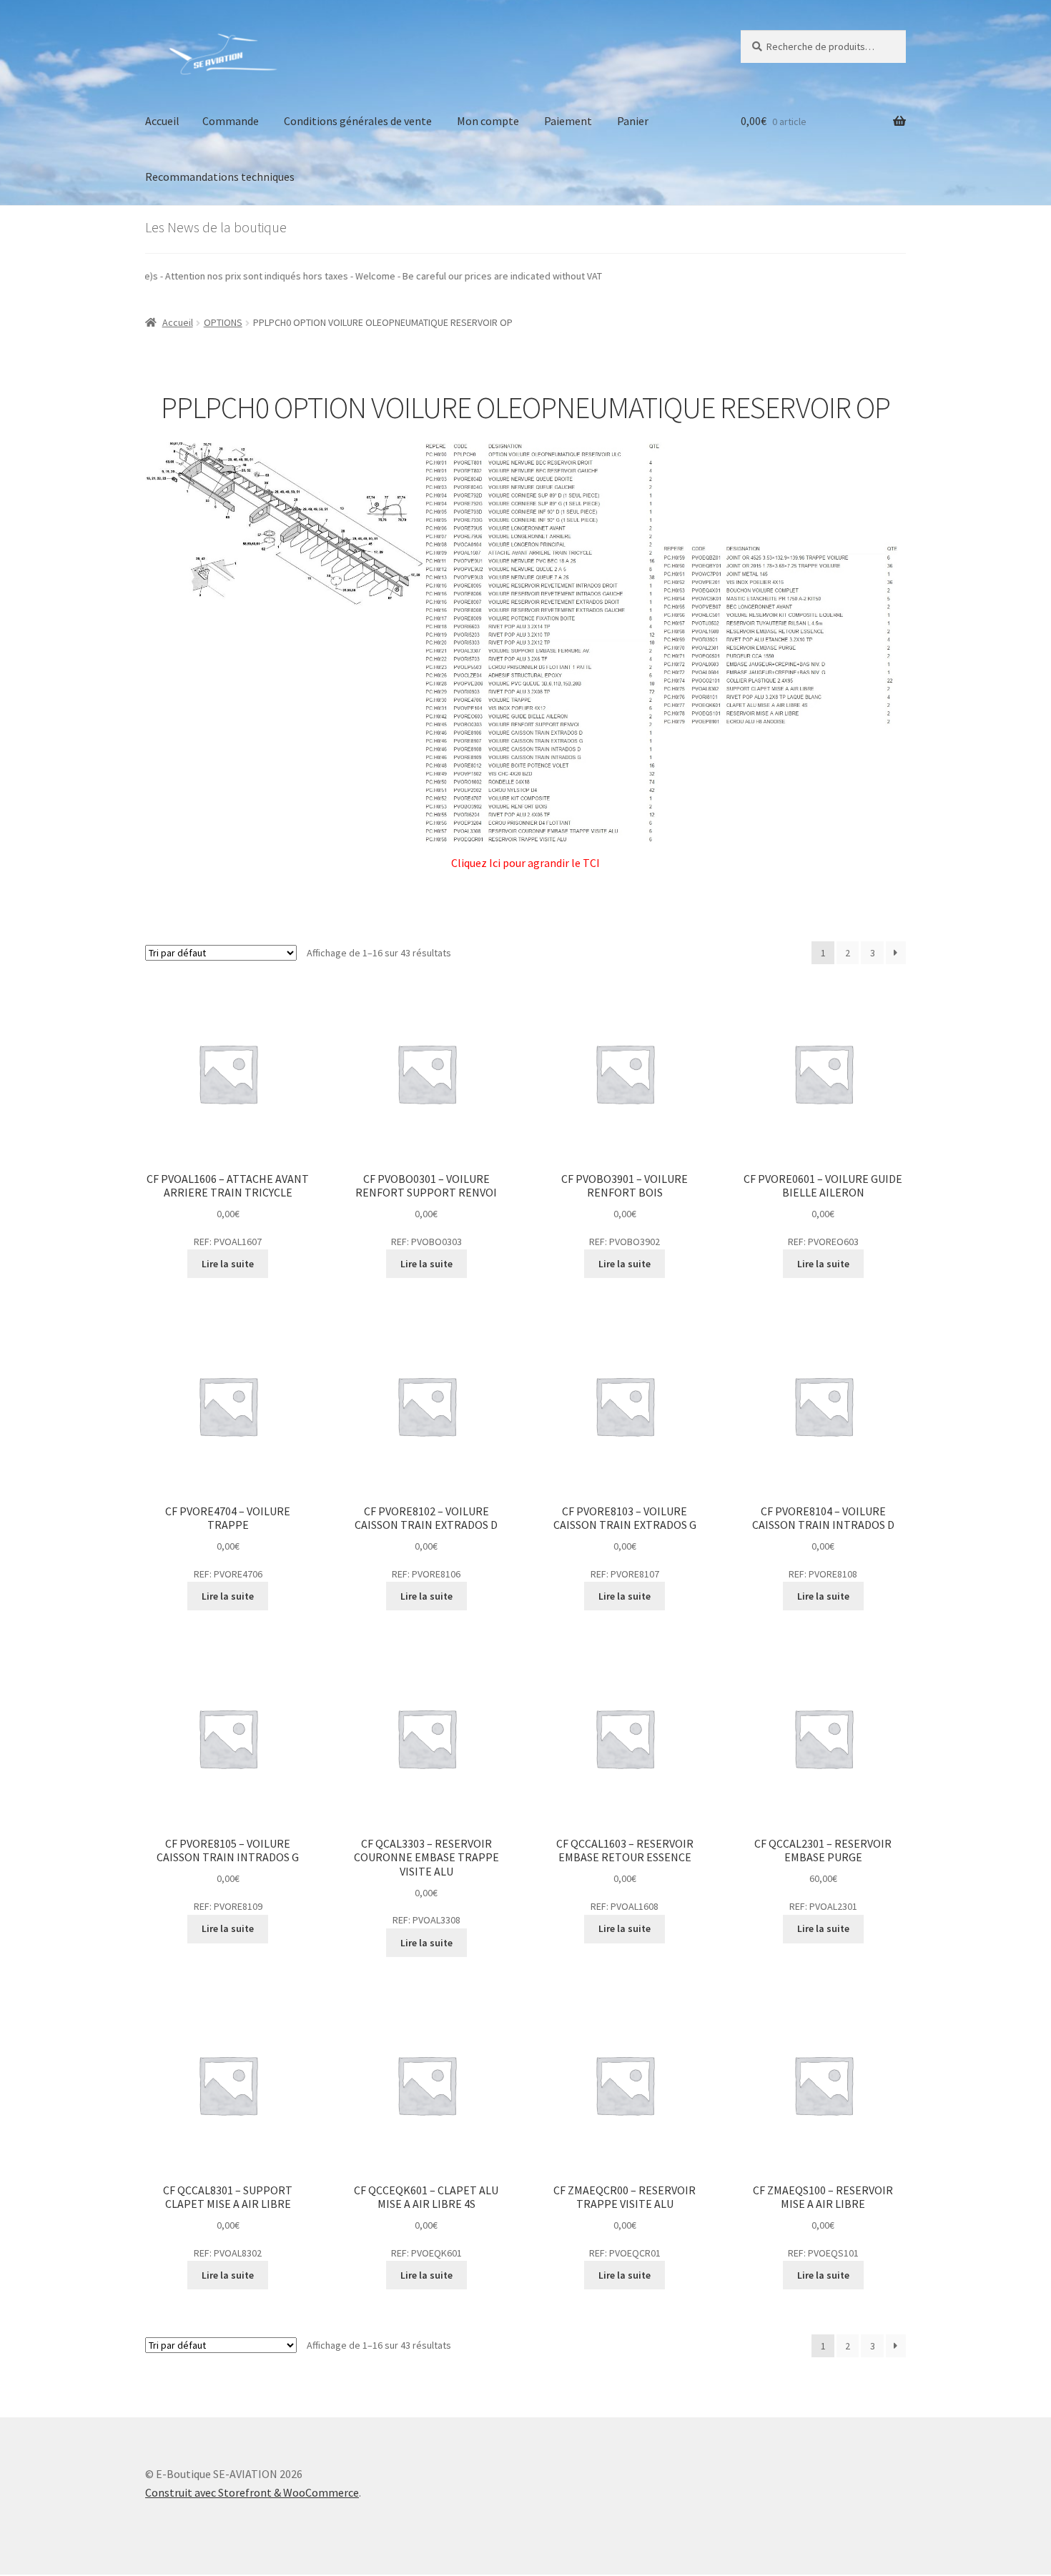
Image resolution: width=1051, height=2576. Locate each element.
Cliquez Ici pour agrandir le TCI (525, 863)
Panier (633, 121)
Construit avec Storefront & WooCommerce (252, 2492)
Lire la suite (228, 1264)
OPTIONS (223, 322)
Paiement (568, 121)
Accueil (162, 121)
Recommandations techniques (220, 177)
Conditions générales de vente (358, 121)
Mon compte (488, 121)
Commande (231, 121)
